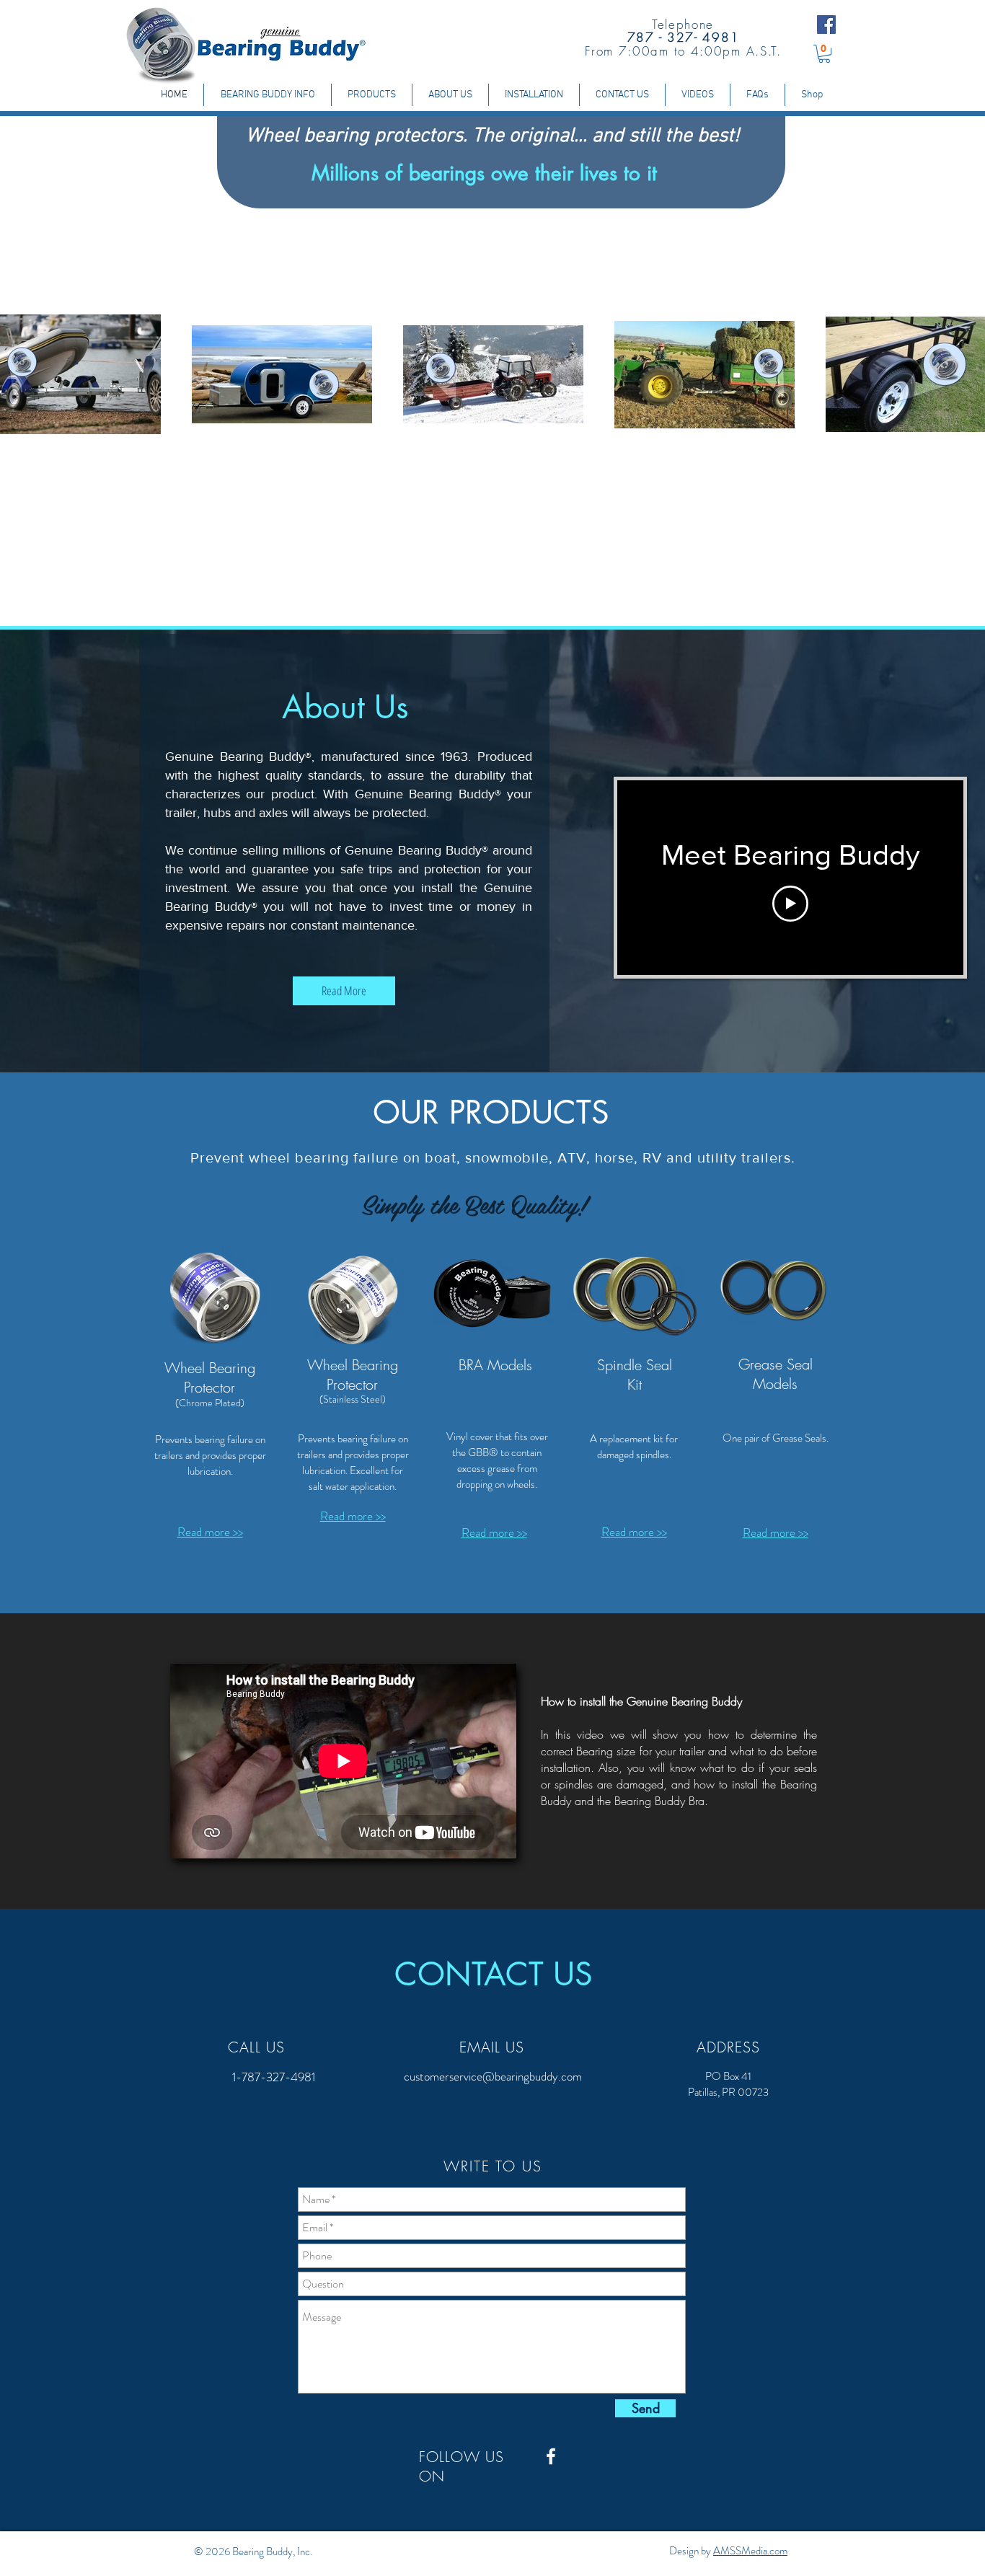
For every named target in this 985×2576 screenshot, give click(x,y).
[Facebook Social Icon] (826, 25)
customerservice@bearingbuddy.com (493, 2076)
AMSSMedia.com (750, 2551)
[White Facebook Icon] (551, 2456)
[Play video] (790, 904)
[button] (824, 54)
